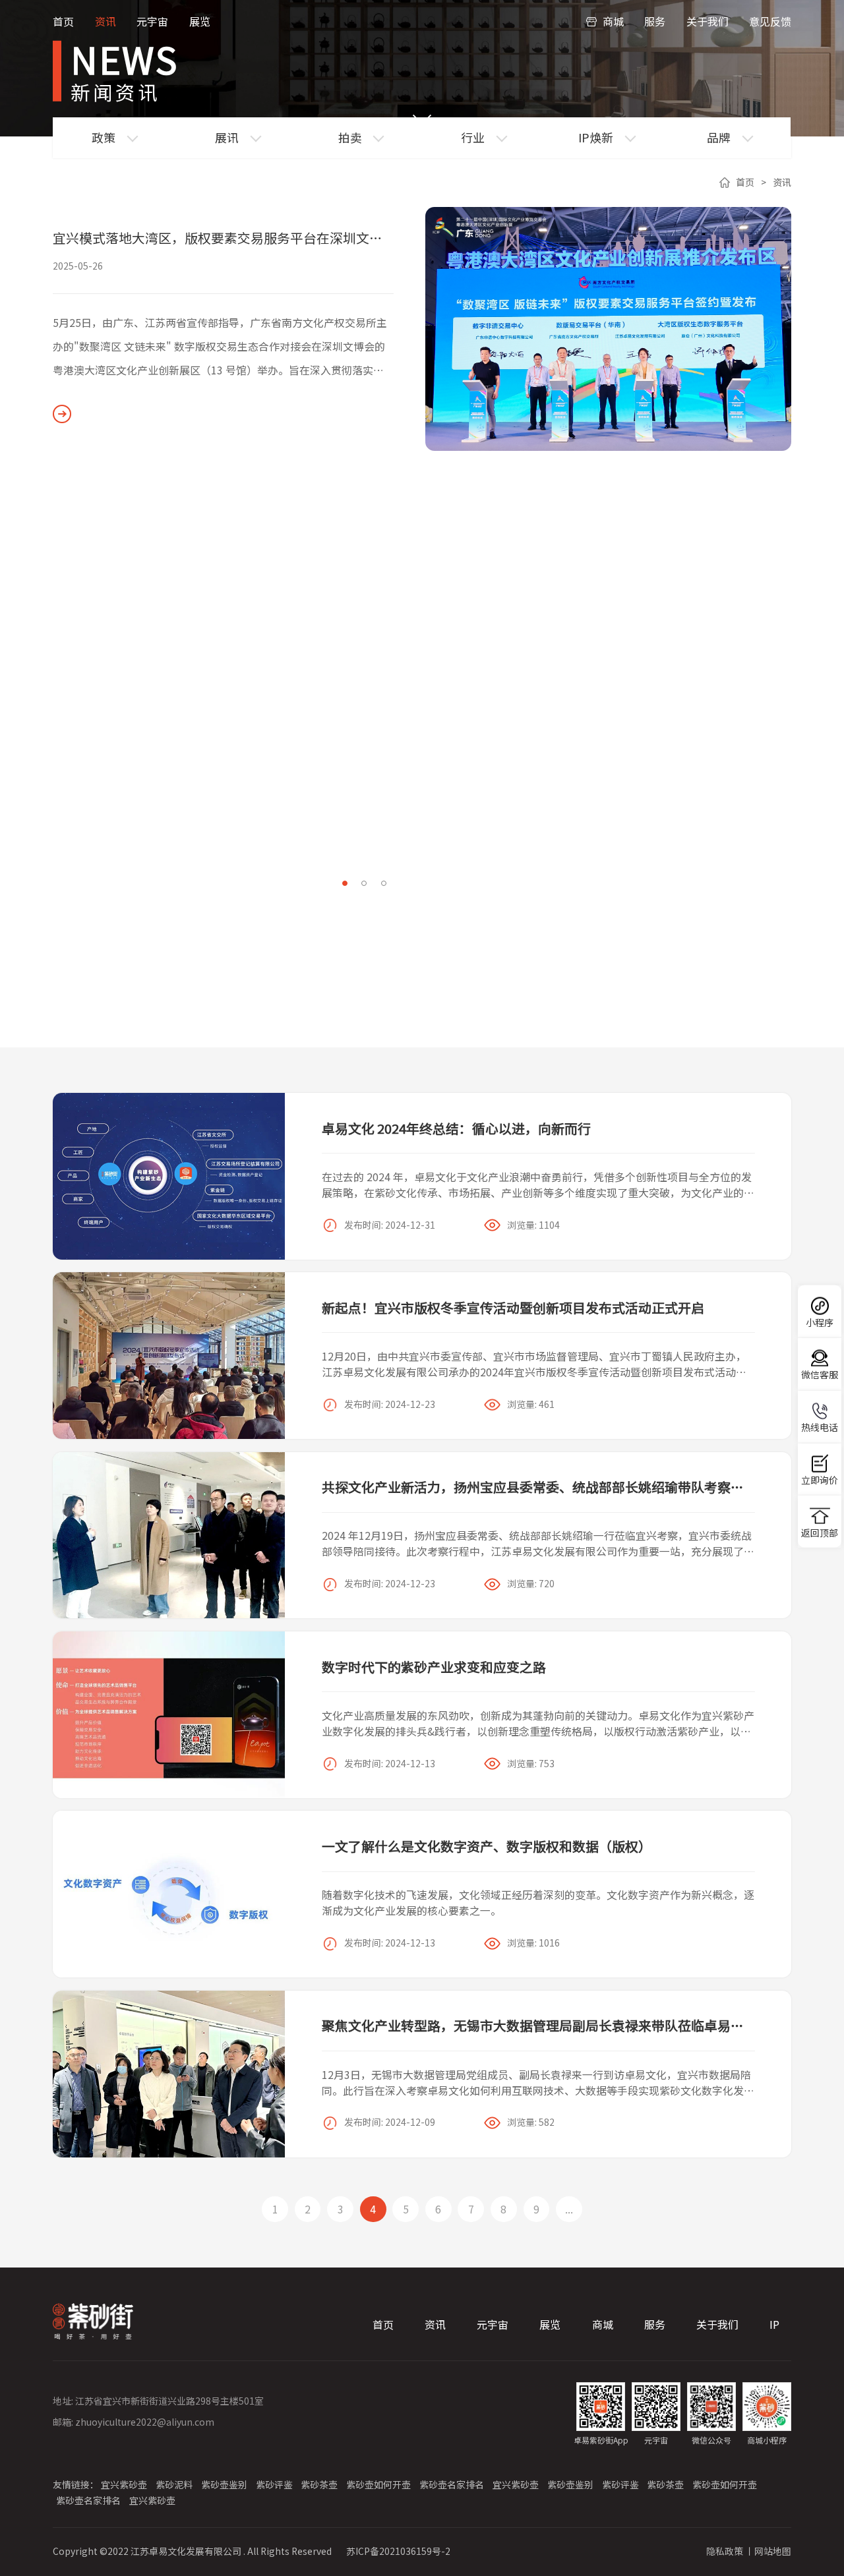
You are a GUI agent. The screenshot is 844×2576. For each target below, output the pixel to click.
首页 (63, 21)
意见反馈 (770, 21)
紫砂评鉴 (274, 2484)
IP (774, 2325)
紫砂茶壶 (319, 2484)
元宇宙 (152, 21)
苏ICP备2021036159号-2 (398, 2551)
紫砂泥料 (174, 2484)
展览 (200, 21)
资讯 (105, 21)
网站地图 (773, 2551)
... (569, 2209)
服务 (655, 21)
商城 (613, 21)
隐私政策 (725, 2551)
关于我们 (708, 21)
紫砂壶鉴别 (224, 2484)
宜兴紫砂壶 (124, 2484)
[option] (422, 329)
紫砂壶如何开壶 (378, 2484)
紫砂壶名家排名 (452, 2484)
